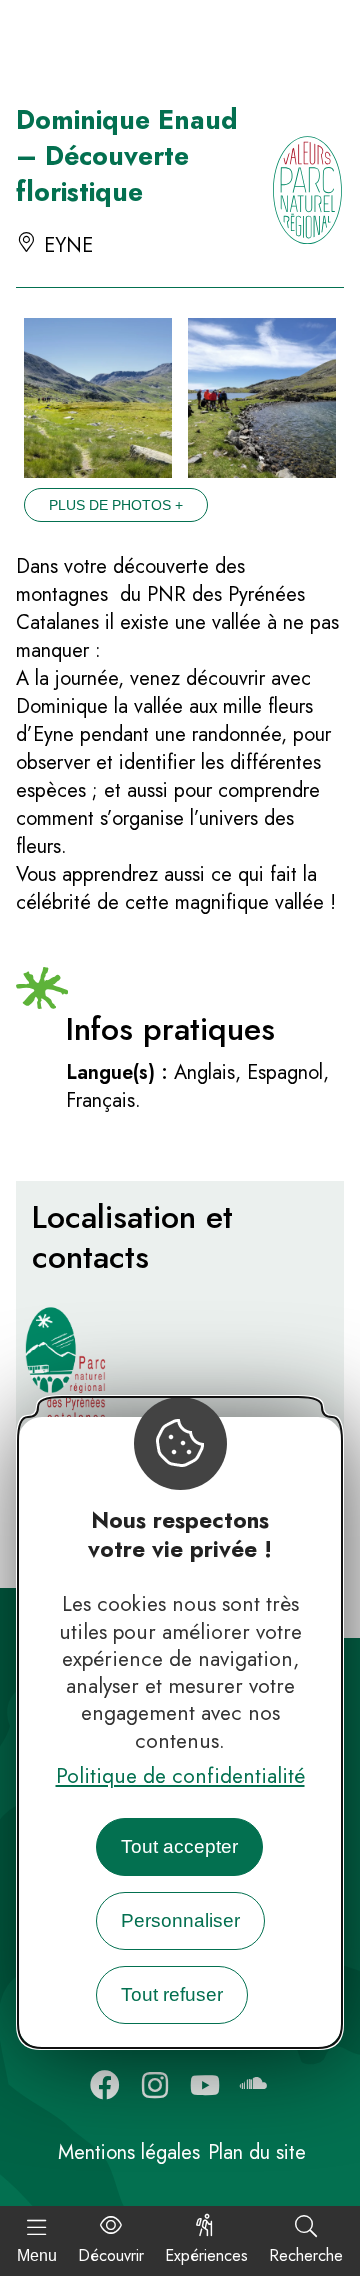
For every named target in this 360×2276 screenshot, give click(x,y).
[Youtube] (205, 2085)
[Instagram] (155, 2085)
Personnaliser (180, 1920)
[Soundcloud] (255, 2085)
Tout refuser (172, 1994)
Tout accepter (179, 1846)
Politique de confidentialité (180, 1776)
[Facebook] (105, 2085)
